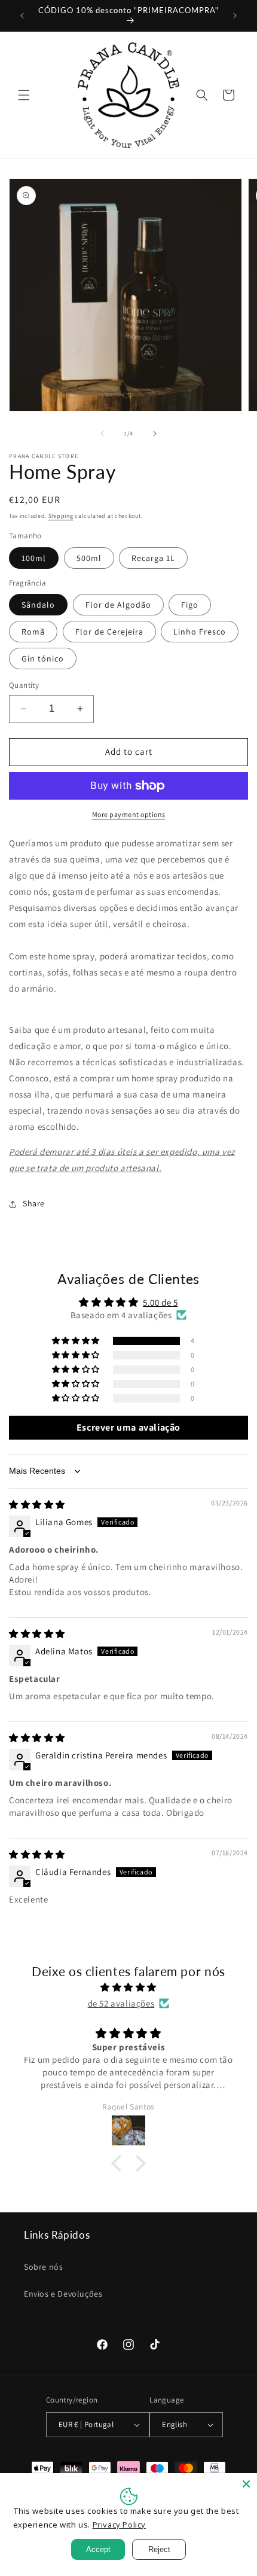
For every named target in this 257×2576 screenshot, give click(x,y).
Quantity (24, 685)
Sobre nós (43, 2267)
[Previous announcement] (22, 16)
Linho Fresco (200, 632)
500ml (89, 558)
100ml (34, 558)
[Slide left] (102, 434)
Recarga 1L (153, 558)
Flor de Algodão (118, 605)
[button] (24, 95)
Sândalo (38, 605)
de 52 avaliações (121, 2003)
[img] (37, 1505)
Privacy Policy (119, 2525)
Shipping (61, 516)
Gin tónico (43, 659)
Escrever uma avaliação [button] (128, 1427)
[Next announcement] (235, 16)
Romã (33, 632)
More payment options (129, 814)
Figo (190, 605)
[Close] (246, 2484)
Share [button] (34, 1203)
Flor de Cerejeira (109, 632)
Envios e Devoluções (63, 2294)
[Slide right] (155, 434)
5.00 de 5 (160, 1302)
